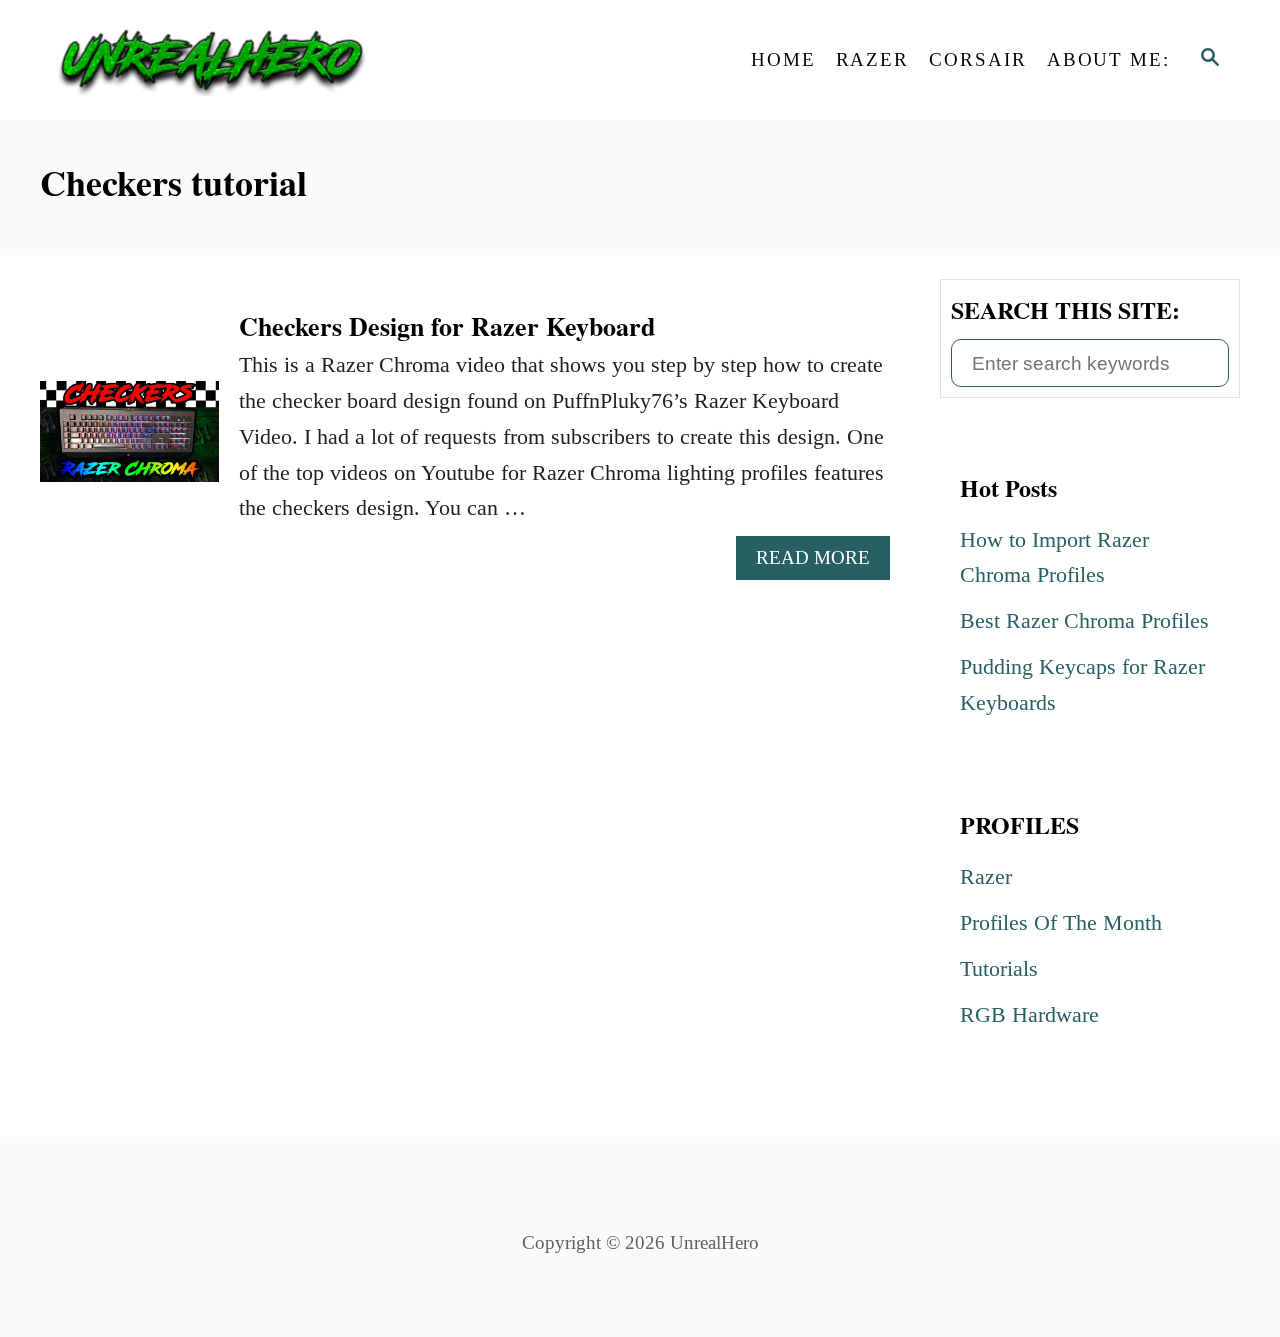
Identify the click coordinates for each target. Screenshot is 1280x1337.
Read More (819, 563)
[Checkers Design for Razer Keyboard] (129, 442)
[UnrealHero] (220, 60)
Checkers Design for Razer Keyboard (447, 326)
